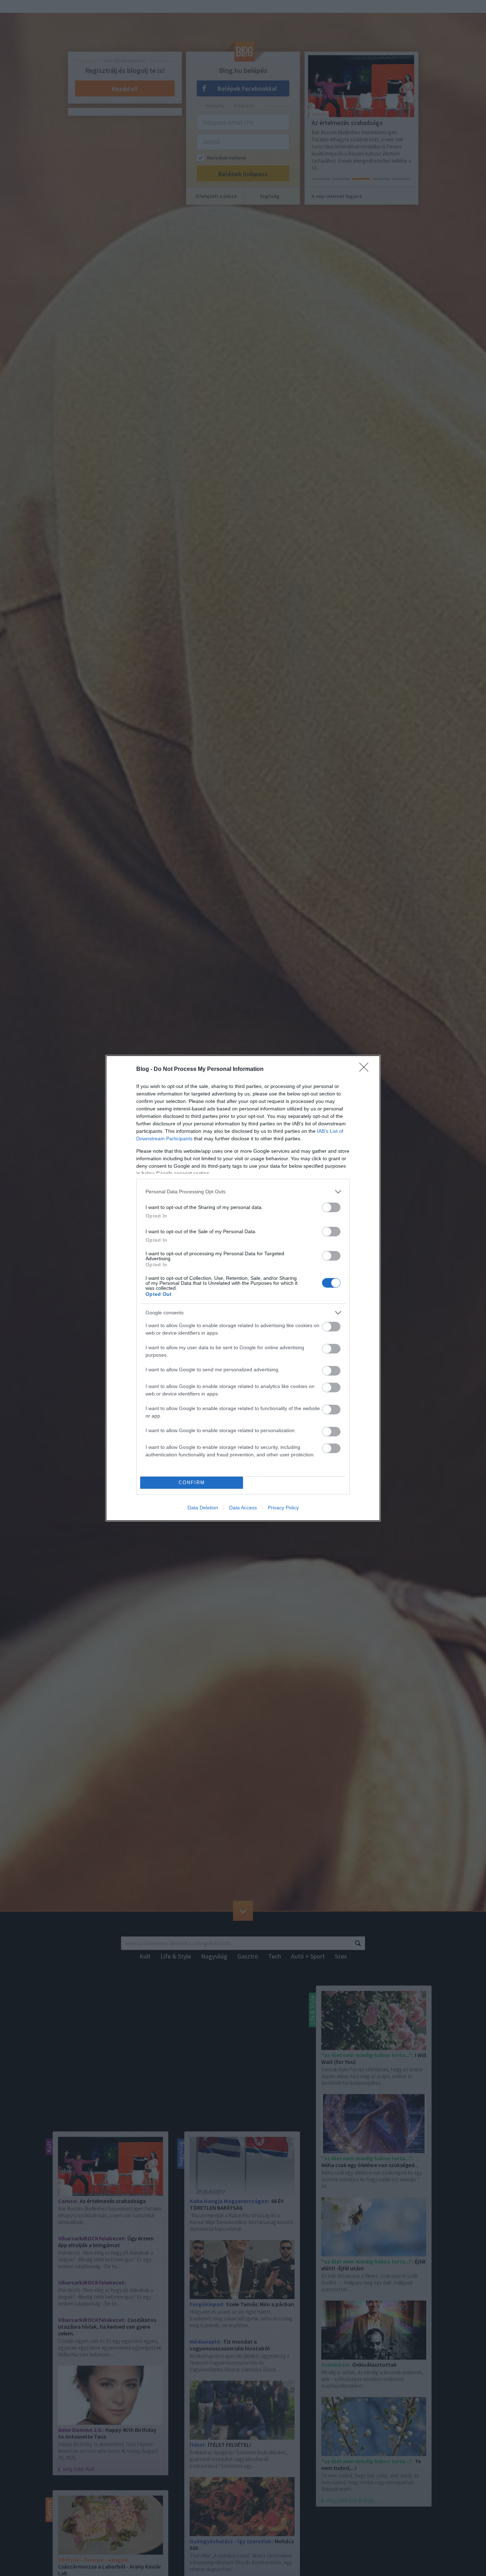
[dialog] (243, 1288)
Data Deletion (203, 1508)
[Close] (366, 1069)
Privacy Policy (283, 1508)
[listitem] (243, 1192)
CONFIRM (192, 1482)
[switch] (331, 1207)
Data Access (243, 1508)
